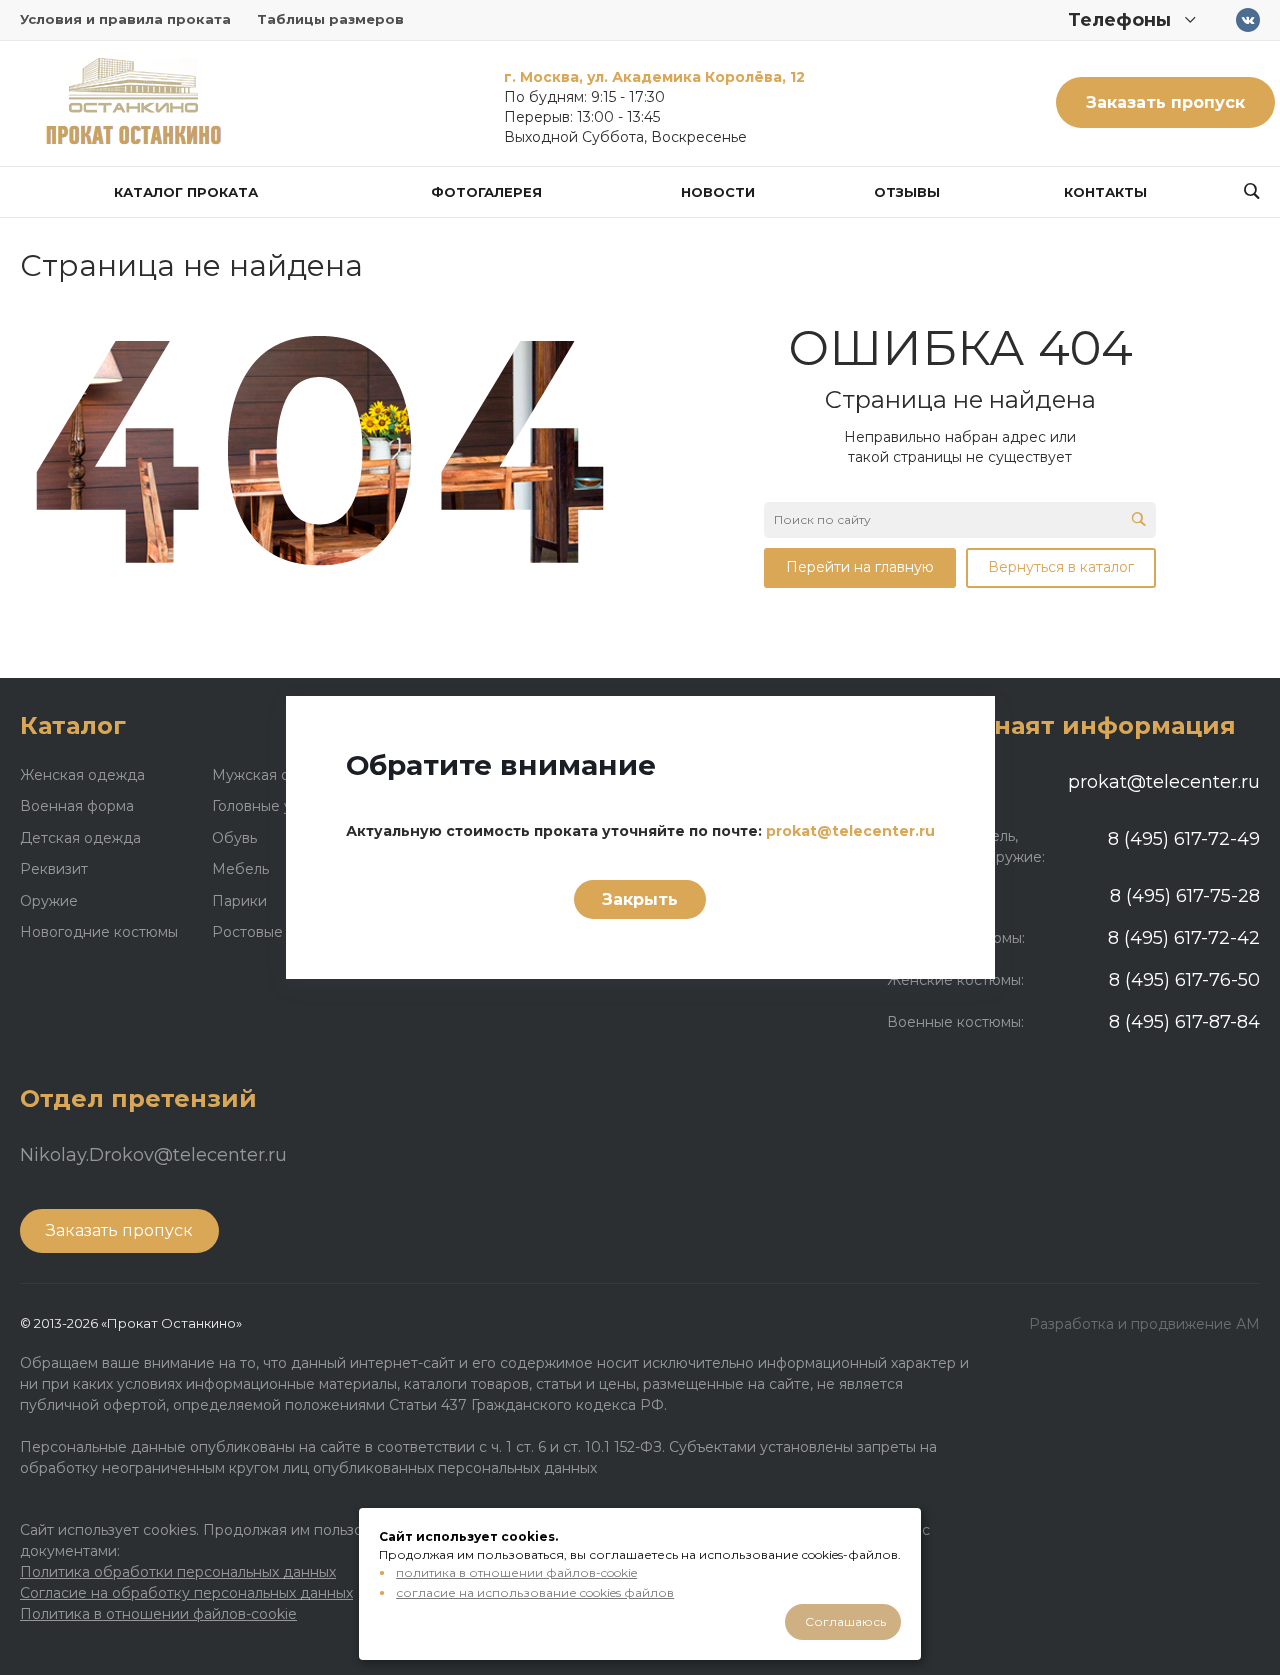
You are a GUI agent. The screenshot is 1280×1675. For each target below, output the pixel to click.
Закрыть (640, 899)
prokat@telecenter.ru (1164, 782)
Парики (239, 901)
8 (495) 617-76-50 (1184, 980)
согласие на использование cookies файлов (535, 1592)
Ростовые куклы (270, 932)
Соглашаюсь (845, 1621)
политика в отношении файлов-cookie (516, 1572)
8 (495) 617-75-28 (1185, 896)
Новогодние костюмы (99, 932)
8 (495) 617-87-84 (1184, 1022)
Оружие (49, 901)
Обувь (234, 838)
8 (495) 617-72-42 (1184, 938)
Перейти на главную (860, 567)
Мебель (240, 869)
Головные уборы (271, 806)
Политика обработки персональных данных (178, 1572)
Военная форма (77, 806)
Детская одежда (80, 838)
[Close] (955, 726)
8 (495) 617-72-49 (1184, 839)
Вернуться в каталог (1061, 567)
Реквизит (54, 869)
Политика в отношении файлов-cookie (158, 1614)
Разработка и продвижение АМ (1144, 1324)
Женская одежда (82, 775)
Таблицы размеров (330, 19)
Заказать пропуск (1165, 102)
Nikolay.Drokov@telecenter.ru (153, 1155)
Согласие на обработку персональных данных (186, 1593)
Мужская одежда (275, 775)
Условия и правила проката (125, 19)
